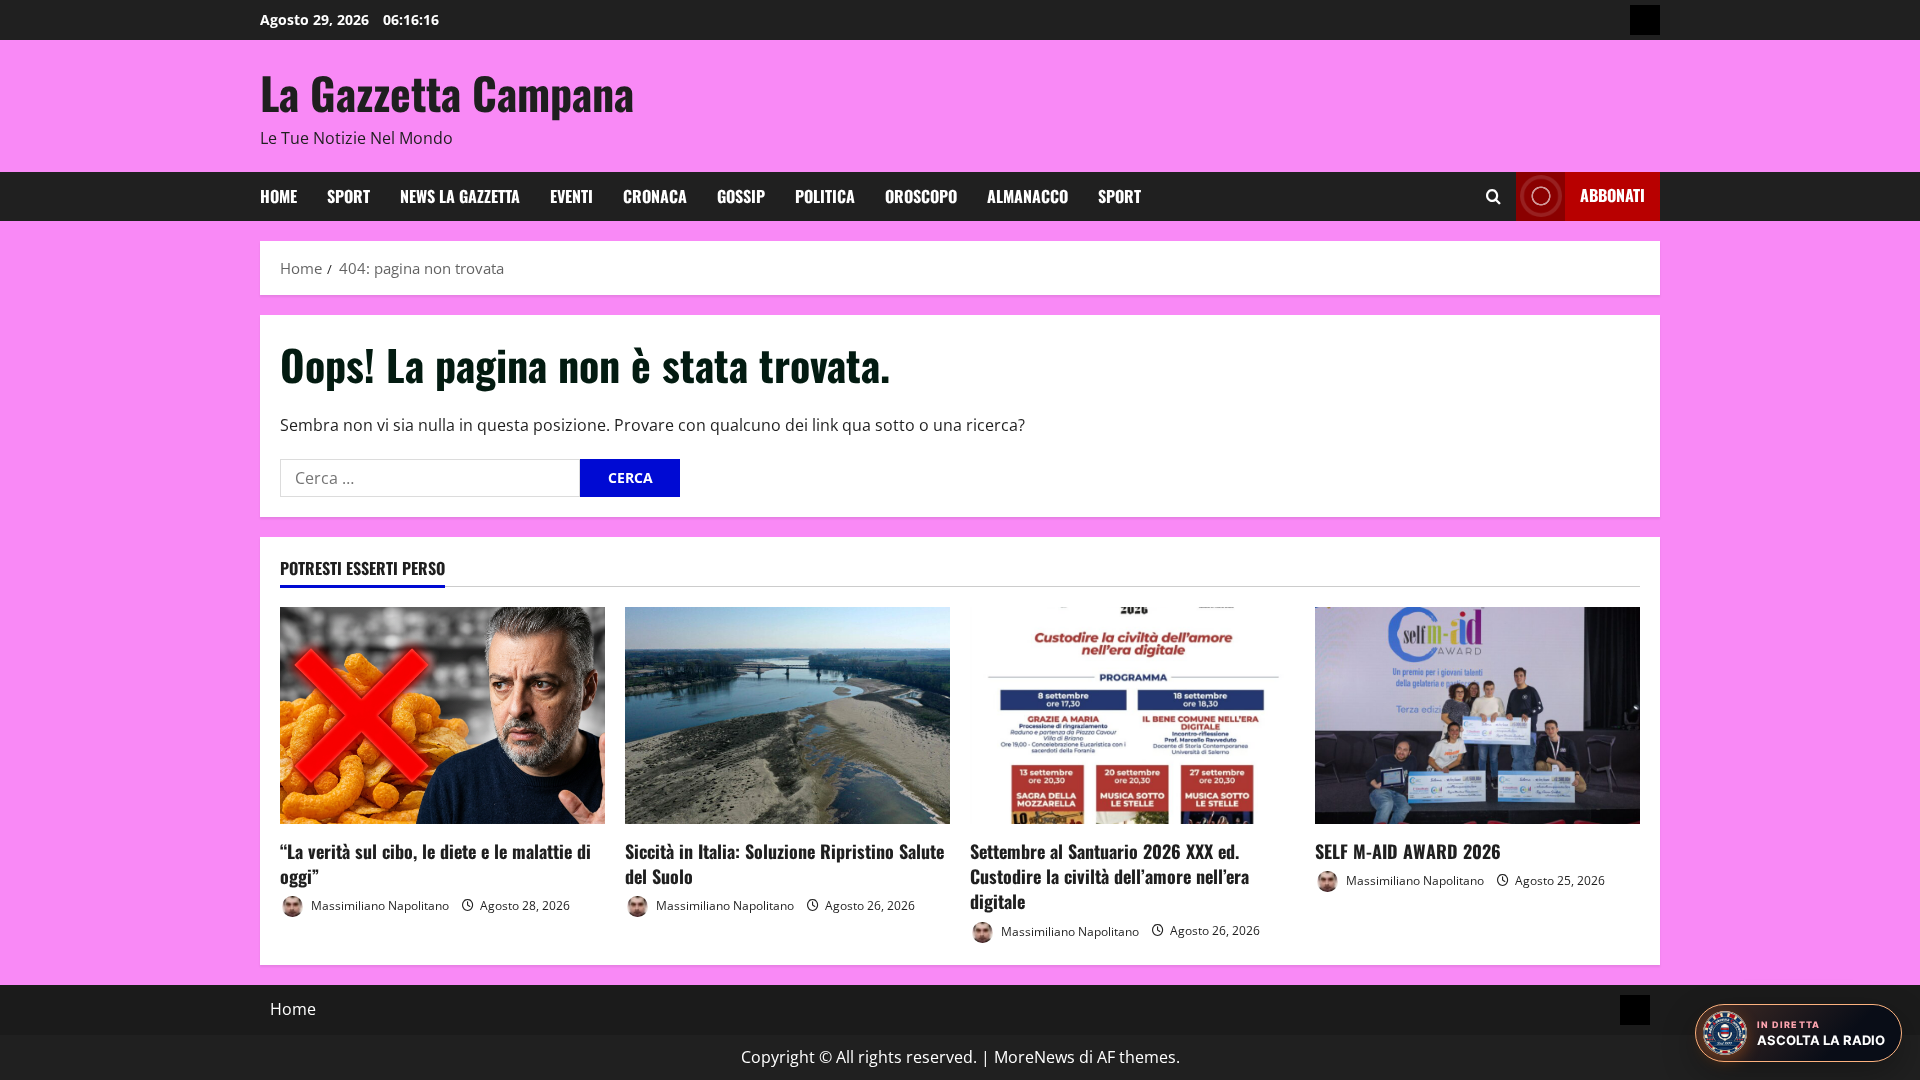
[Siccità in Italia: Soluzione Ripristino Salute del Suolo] (787, 715)
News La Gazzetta (460, 196)
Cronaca (655, 196)
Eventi (571, 196)
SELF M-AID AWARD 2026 (1408, 851)
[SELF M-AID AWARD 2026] (1477, 715)
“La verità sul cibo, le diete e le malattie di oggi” (435, 863)
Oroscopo (921, 196)
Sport (348, 196)
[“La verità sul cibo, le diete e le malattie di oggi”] (442, 715)
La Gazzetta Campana (447, 92)
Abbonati (1612, 195)
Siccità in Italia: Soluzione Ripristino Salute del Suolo (784, 863)
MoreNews (1034, 1057)
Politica (825, 196)
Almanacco (1027, 196)
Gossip (741, 196)
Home (278, 196)
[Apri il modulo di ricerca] (1493, 196)
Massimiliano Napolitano (378, 905)
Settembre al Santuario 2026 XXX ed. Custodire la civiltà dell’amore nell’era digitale (1109, 876)
